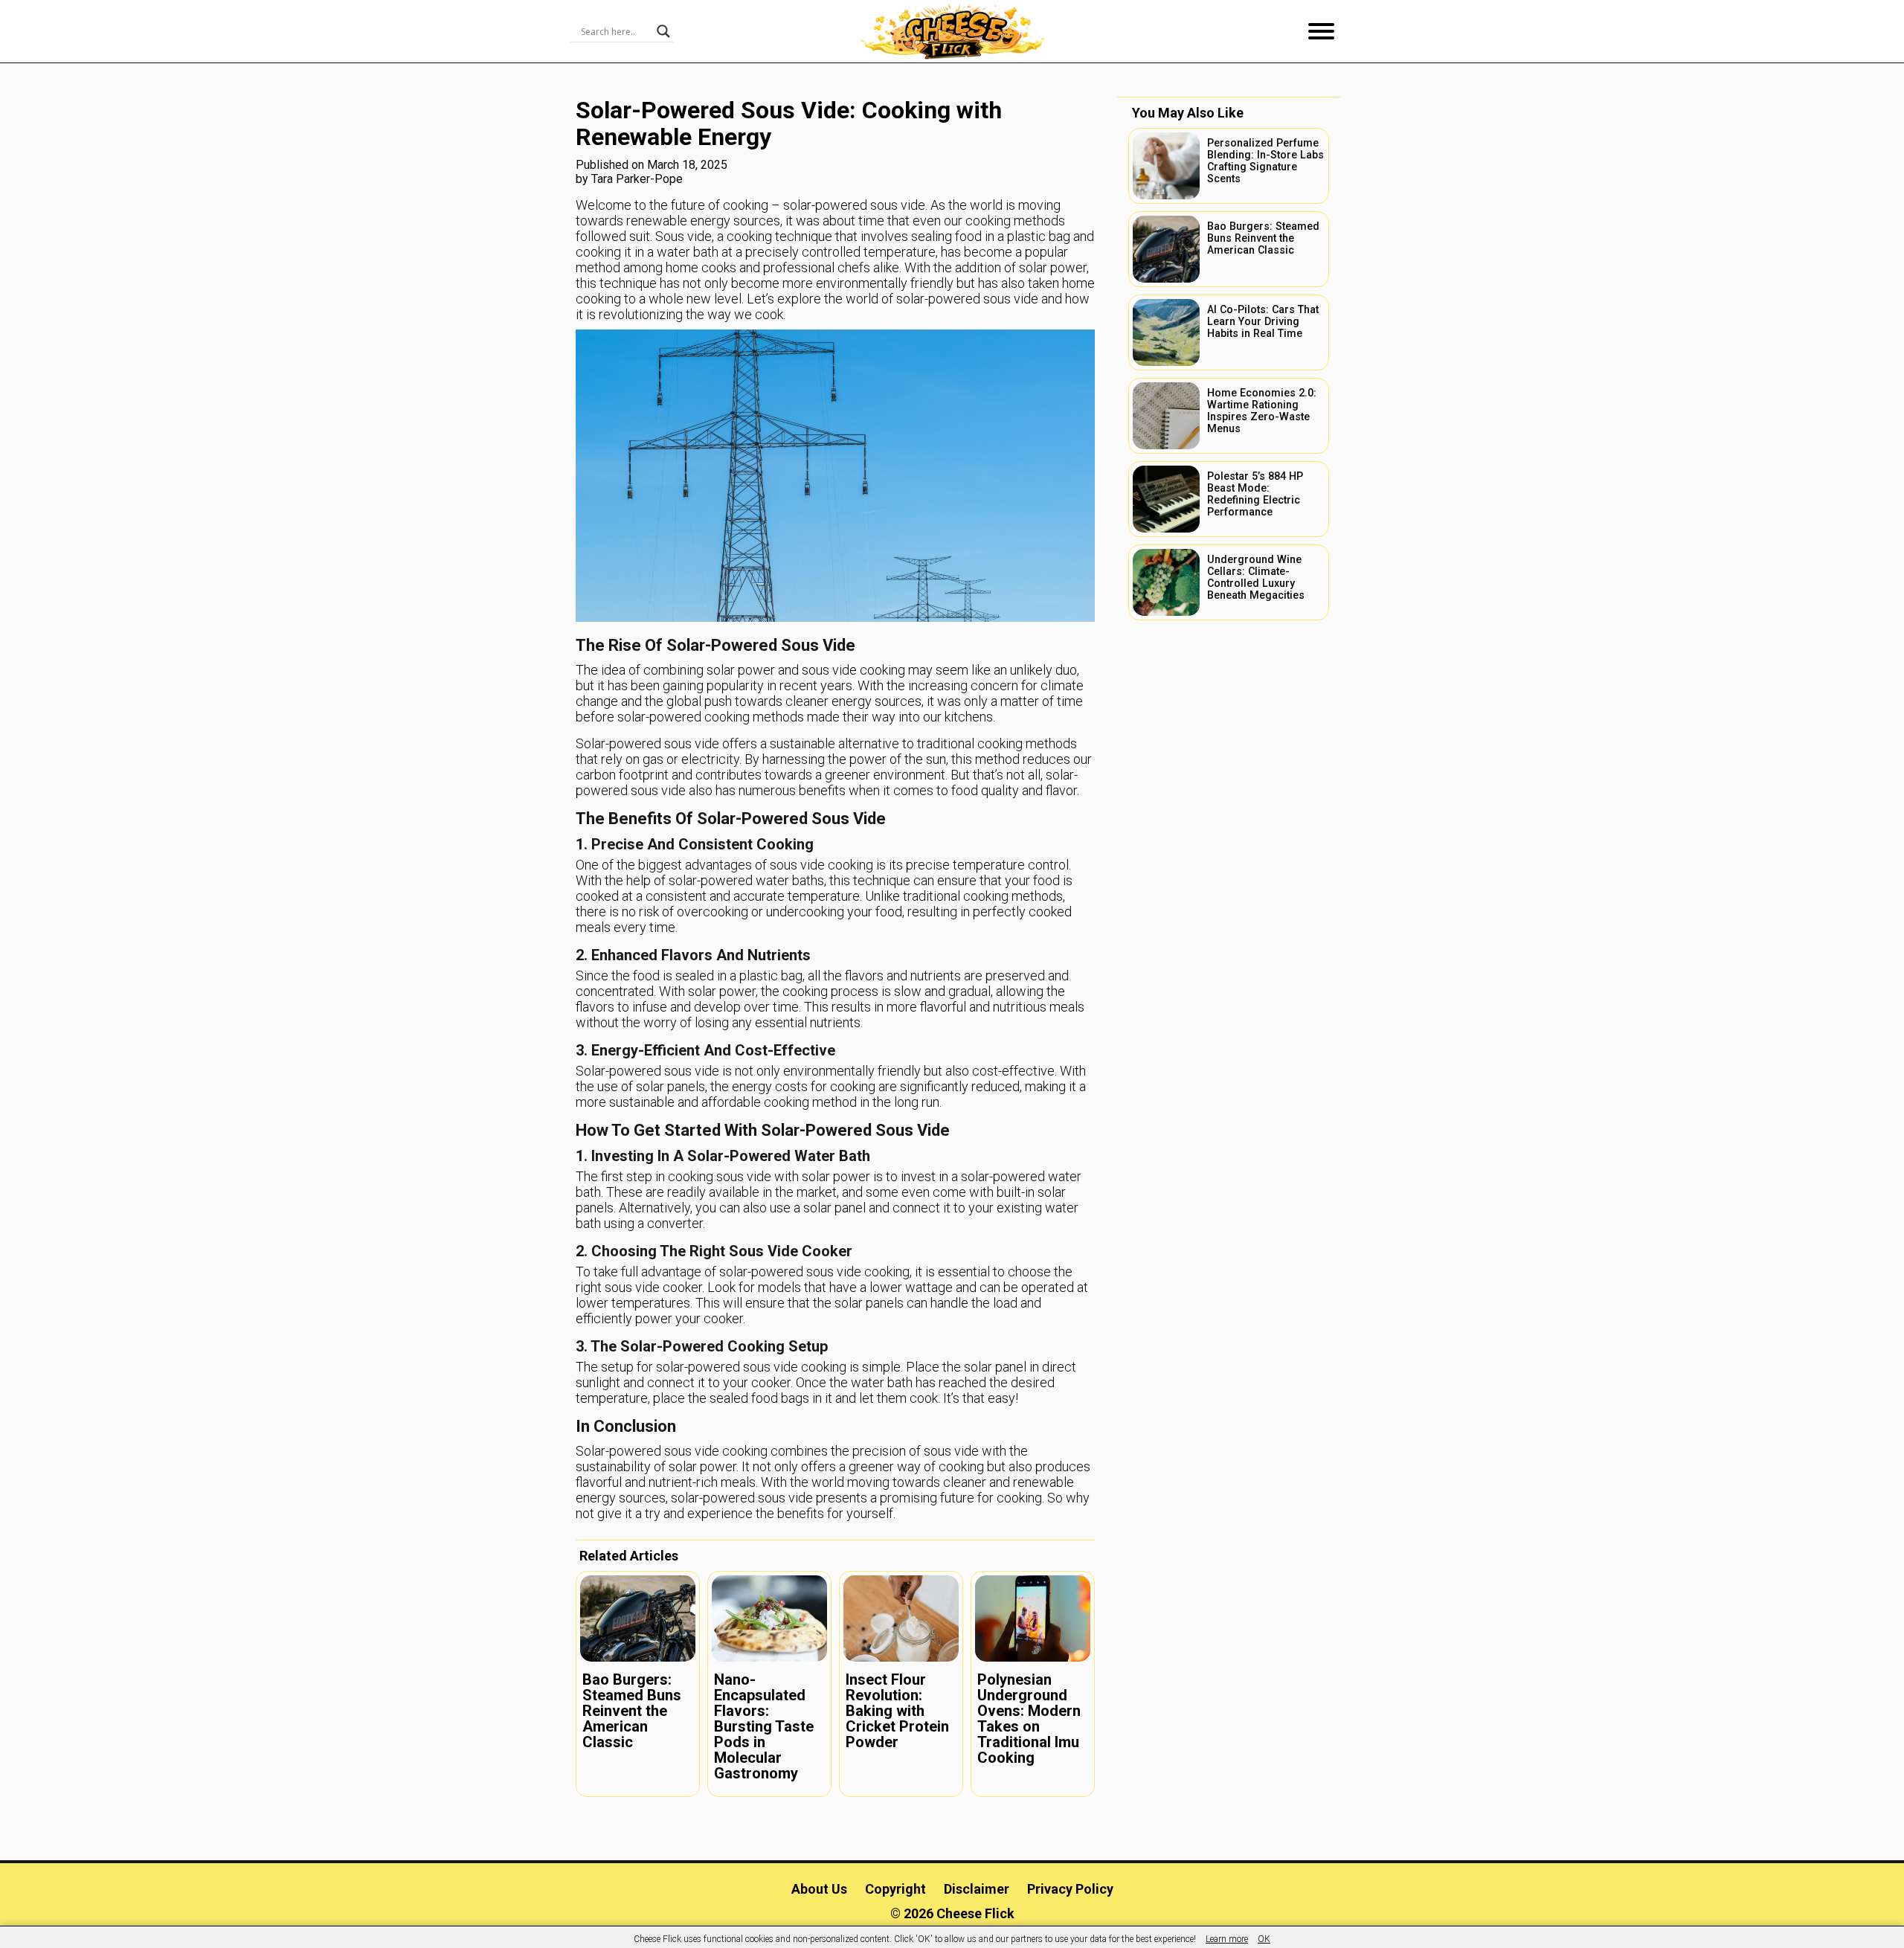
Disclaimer (977, 1889)
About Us (819, 1889)
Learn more (1227, 1939)
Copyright (895, 1889)
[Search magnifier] (663, 31)
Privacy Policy (1070, 1889)
